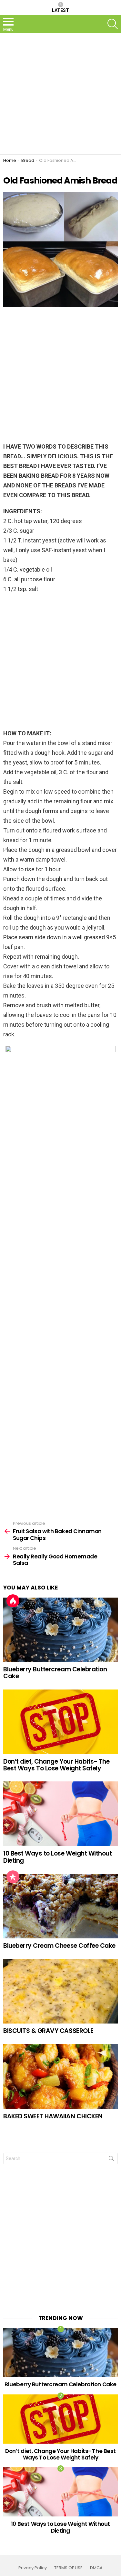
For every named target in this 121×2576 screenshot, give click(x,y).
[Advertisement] (60, 94)
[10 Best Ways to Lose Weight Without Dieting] (60, 1814)
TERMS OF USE (68, 2568)
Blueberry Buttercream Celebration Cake (55, 1673)
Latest (60, 10)
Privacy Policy (33, 2568)
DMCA (96, 2568)
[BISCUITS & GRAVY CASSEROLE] (60, 1991)
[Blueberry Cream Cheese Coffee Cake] (60, 1906)
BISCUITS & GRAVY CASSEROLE (48, 2031)
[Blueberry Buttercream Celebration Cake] (60, 1630)
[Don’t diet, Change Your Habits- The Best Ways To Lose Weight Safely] (60, 1722)
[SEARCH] (113, 24)
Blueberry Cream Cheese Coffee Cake (59, 1946)
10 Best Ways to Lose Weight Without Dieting (57, 1857)
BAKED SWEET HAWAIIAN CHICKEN (53, 2116)
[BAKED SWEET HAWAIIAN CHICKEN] (60, 2077)
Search (111, 2160)
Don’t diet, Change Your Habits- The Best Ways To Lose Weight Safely (56, 1765)
